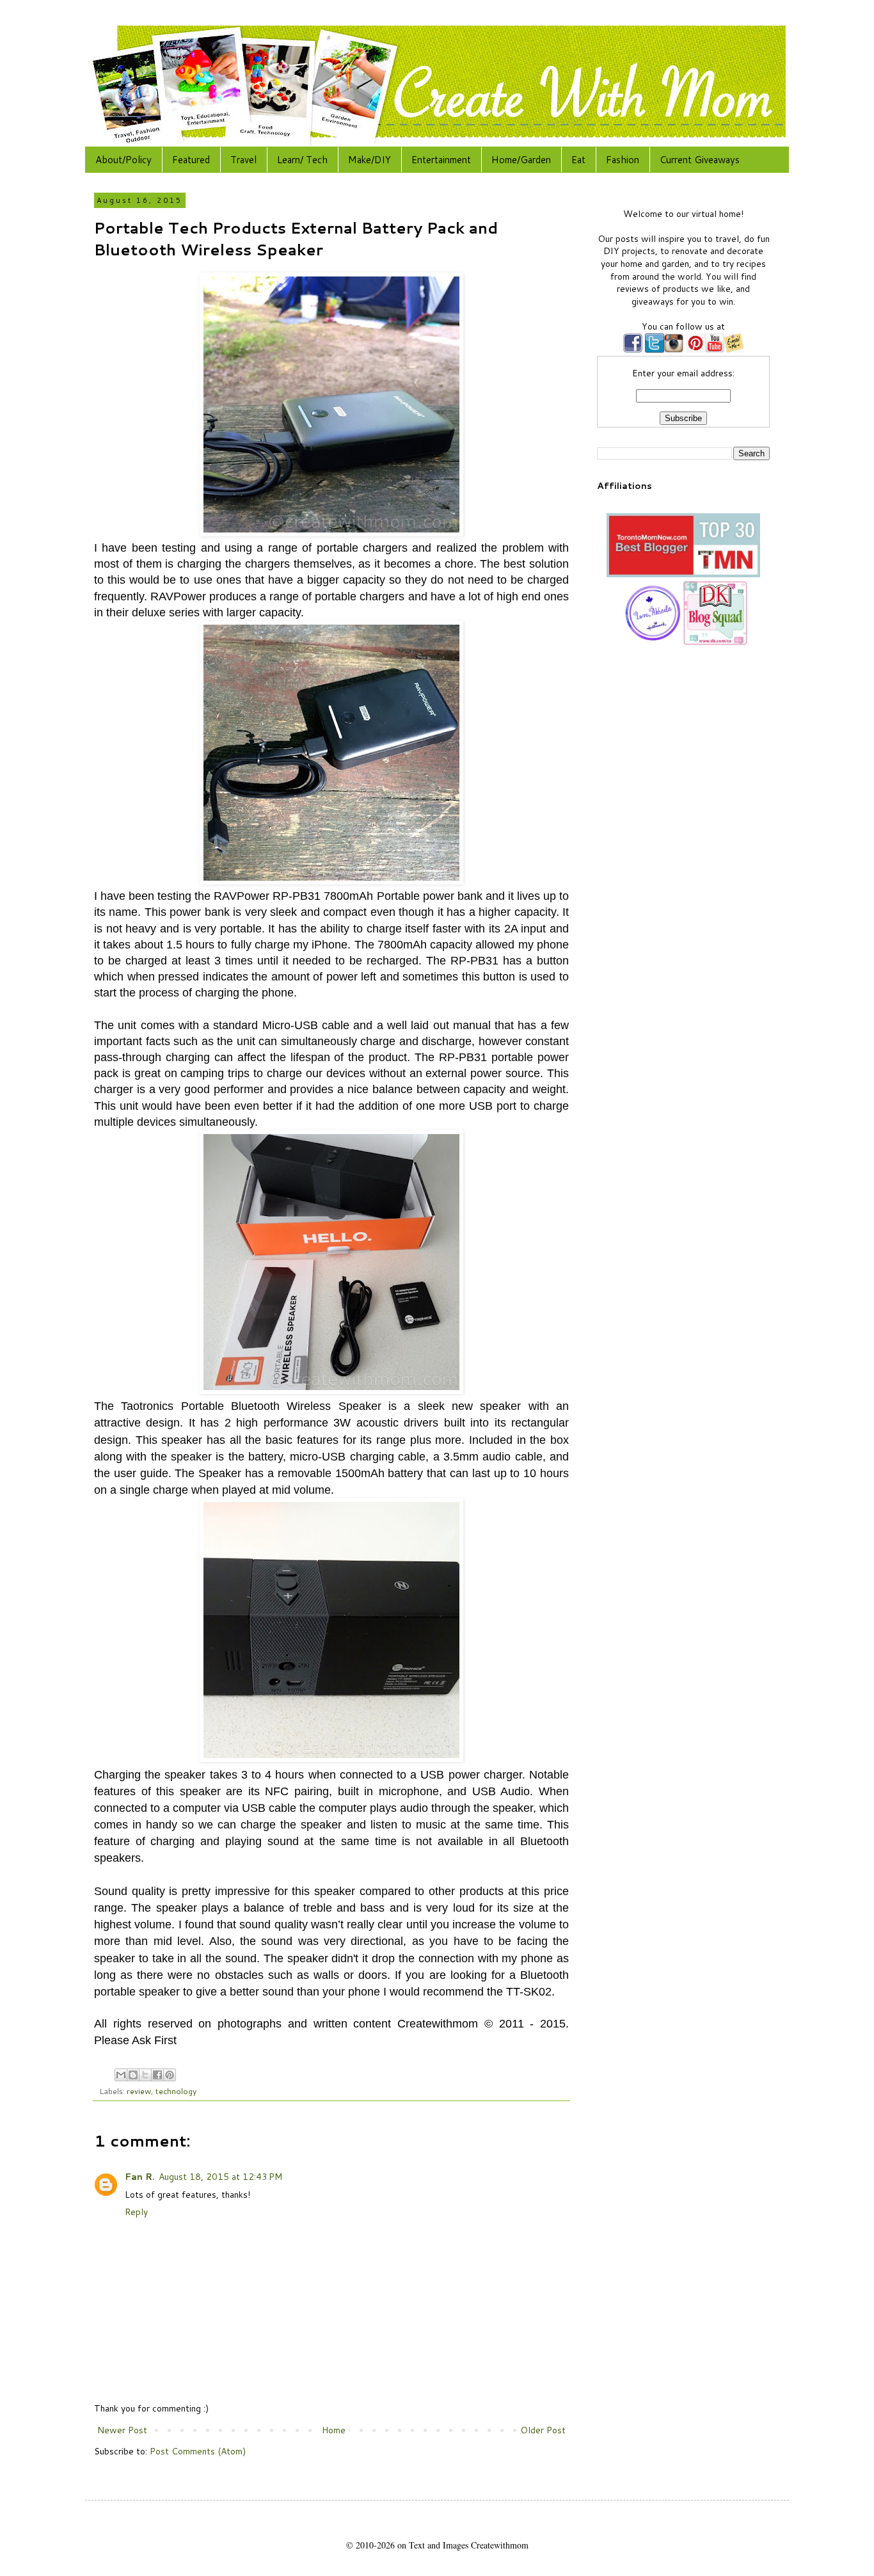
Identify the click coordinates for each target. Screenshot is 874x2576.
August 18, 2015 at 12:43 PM (220, 2177)
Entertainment (441, 160)
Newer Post (122, 2430)
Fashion (623, 160)
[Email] (734, 349)
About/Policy (123, 160)
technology (176, 2091)
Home (334, 2430)
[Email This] (121, 2075)
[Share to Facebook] (157, 2075)
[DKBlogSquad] (715, 642)
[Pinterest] (694, 349)
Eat (578, 160)
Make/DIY (369, 160)
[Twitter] (653, 349)
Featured (191, 160)
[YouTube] (715, 349)
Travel (243, 160)
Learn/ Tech (302, 160)
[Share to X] (145, 2075)
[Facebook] (633, 349)
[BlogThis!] (133, 2075)
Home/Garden (521, 160)
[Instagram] (674, 349)
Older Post (543, 2430)
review (139, 2091)
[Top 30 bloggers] (683, 574)
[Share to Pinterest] (170, 2075)
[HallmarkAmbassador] (651, 642)
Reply (136, 2212)
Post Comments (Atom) (198, 2451)
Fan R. (140, 2177)
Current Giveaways (700, 160)
